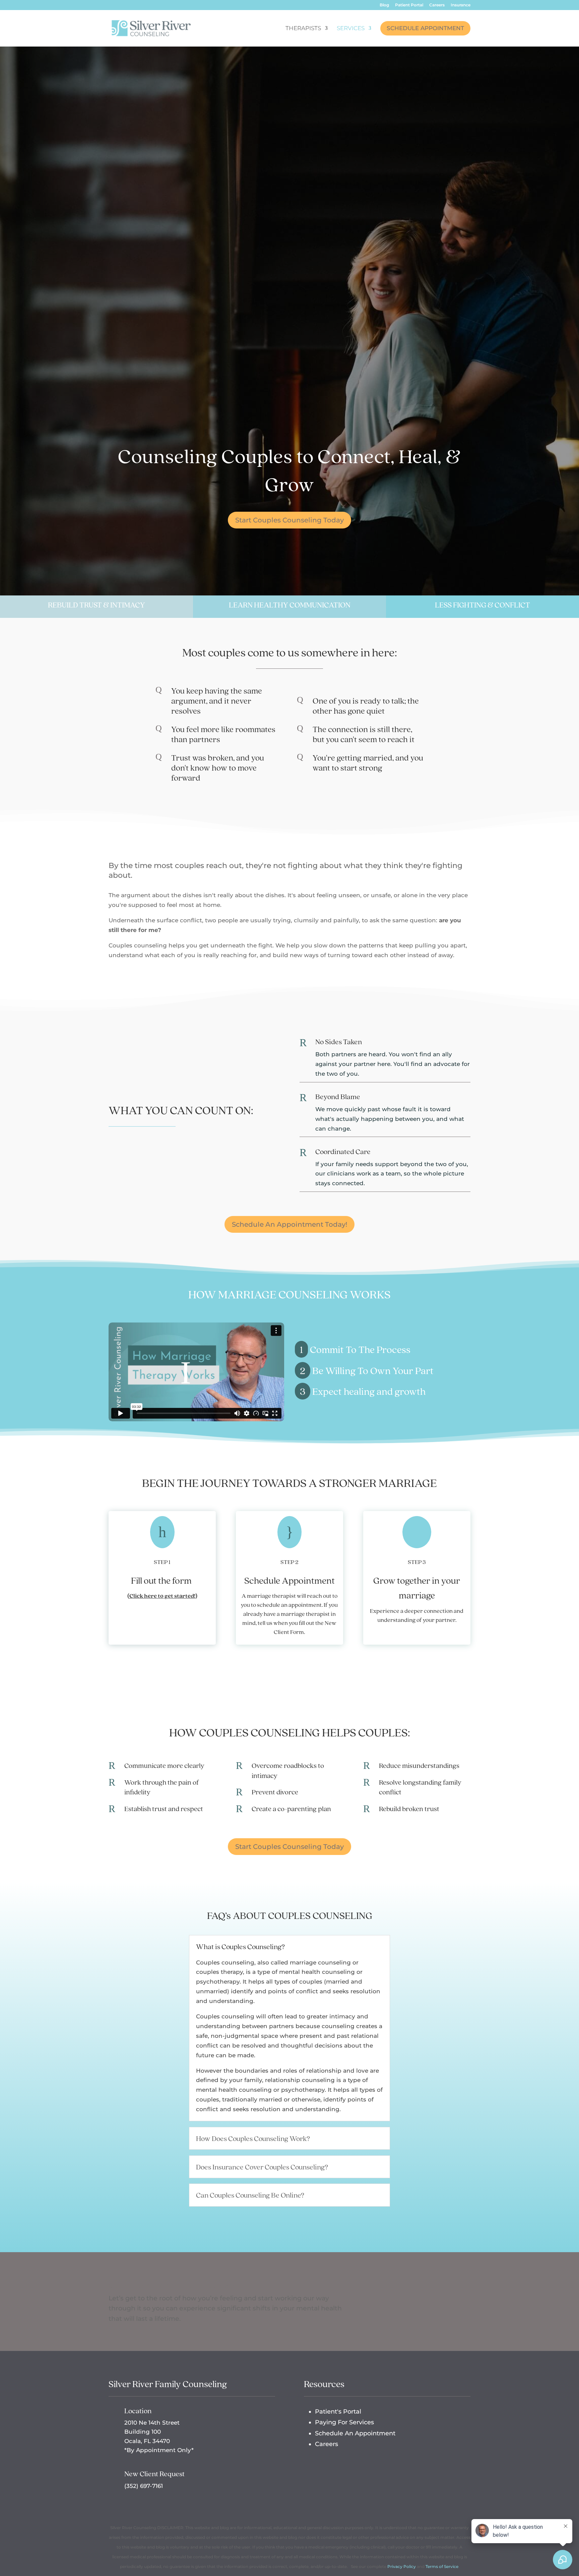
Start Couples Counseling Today (289, 520)
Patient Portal (409, 5)
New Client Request (154, 2474)
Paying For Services (344, 2422)
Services (351, 29)
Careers (437, 5)
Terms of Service (442, 2566)
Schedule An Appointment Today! (289, 1224)
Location (138, 2411)
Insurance (461, 5)
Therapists (303, 29)
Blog (384, 5)
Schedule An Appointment (355, 2433)
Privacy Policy (402, 2566)
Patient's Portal (338, 2412)
